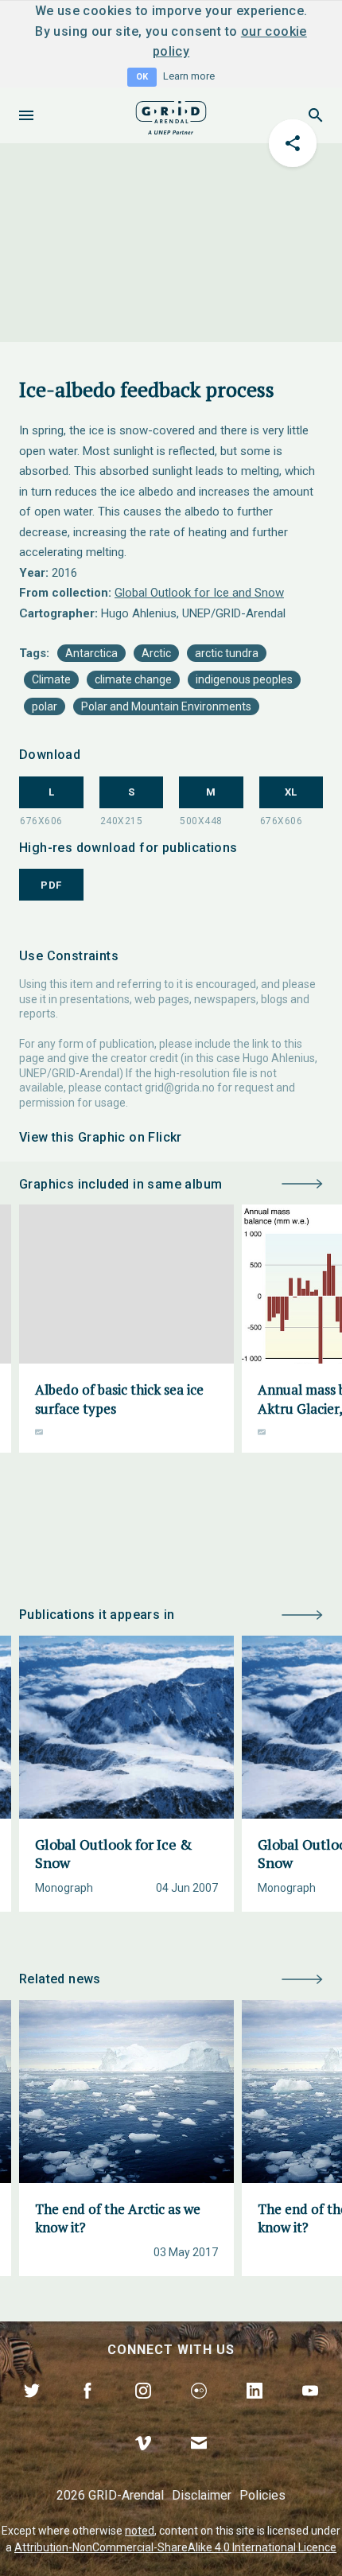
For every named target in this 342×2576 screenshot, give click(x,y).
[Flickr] (199, 2409)
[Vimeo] (143, 2461)
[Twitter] (32, 2409)
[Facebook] (87, 2409)
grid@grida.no (180, 1088)
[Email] (199, 2461)
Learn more (189, 76)
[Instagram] (143, 2409)
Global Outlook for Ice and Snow (199, 593)
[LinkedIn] (255, 2409)
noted (140, 2531)
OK (142, 77)
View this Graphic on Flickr (101, 1137)
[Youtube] (310, 2409)
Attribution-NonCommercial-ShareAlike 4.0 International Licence (175, 2547)
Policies (262, 2495)
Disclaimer (202, 2495)
